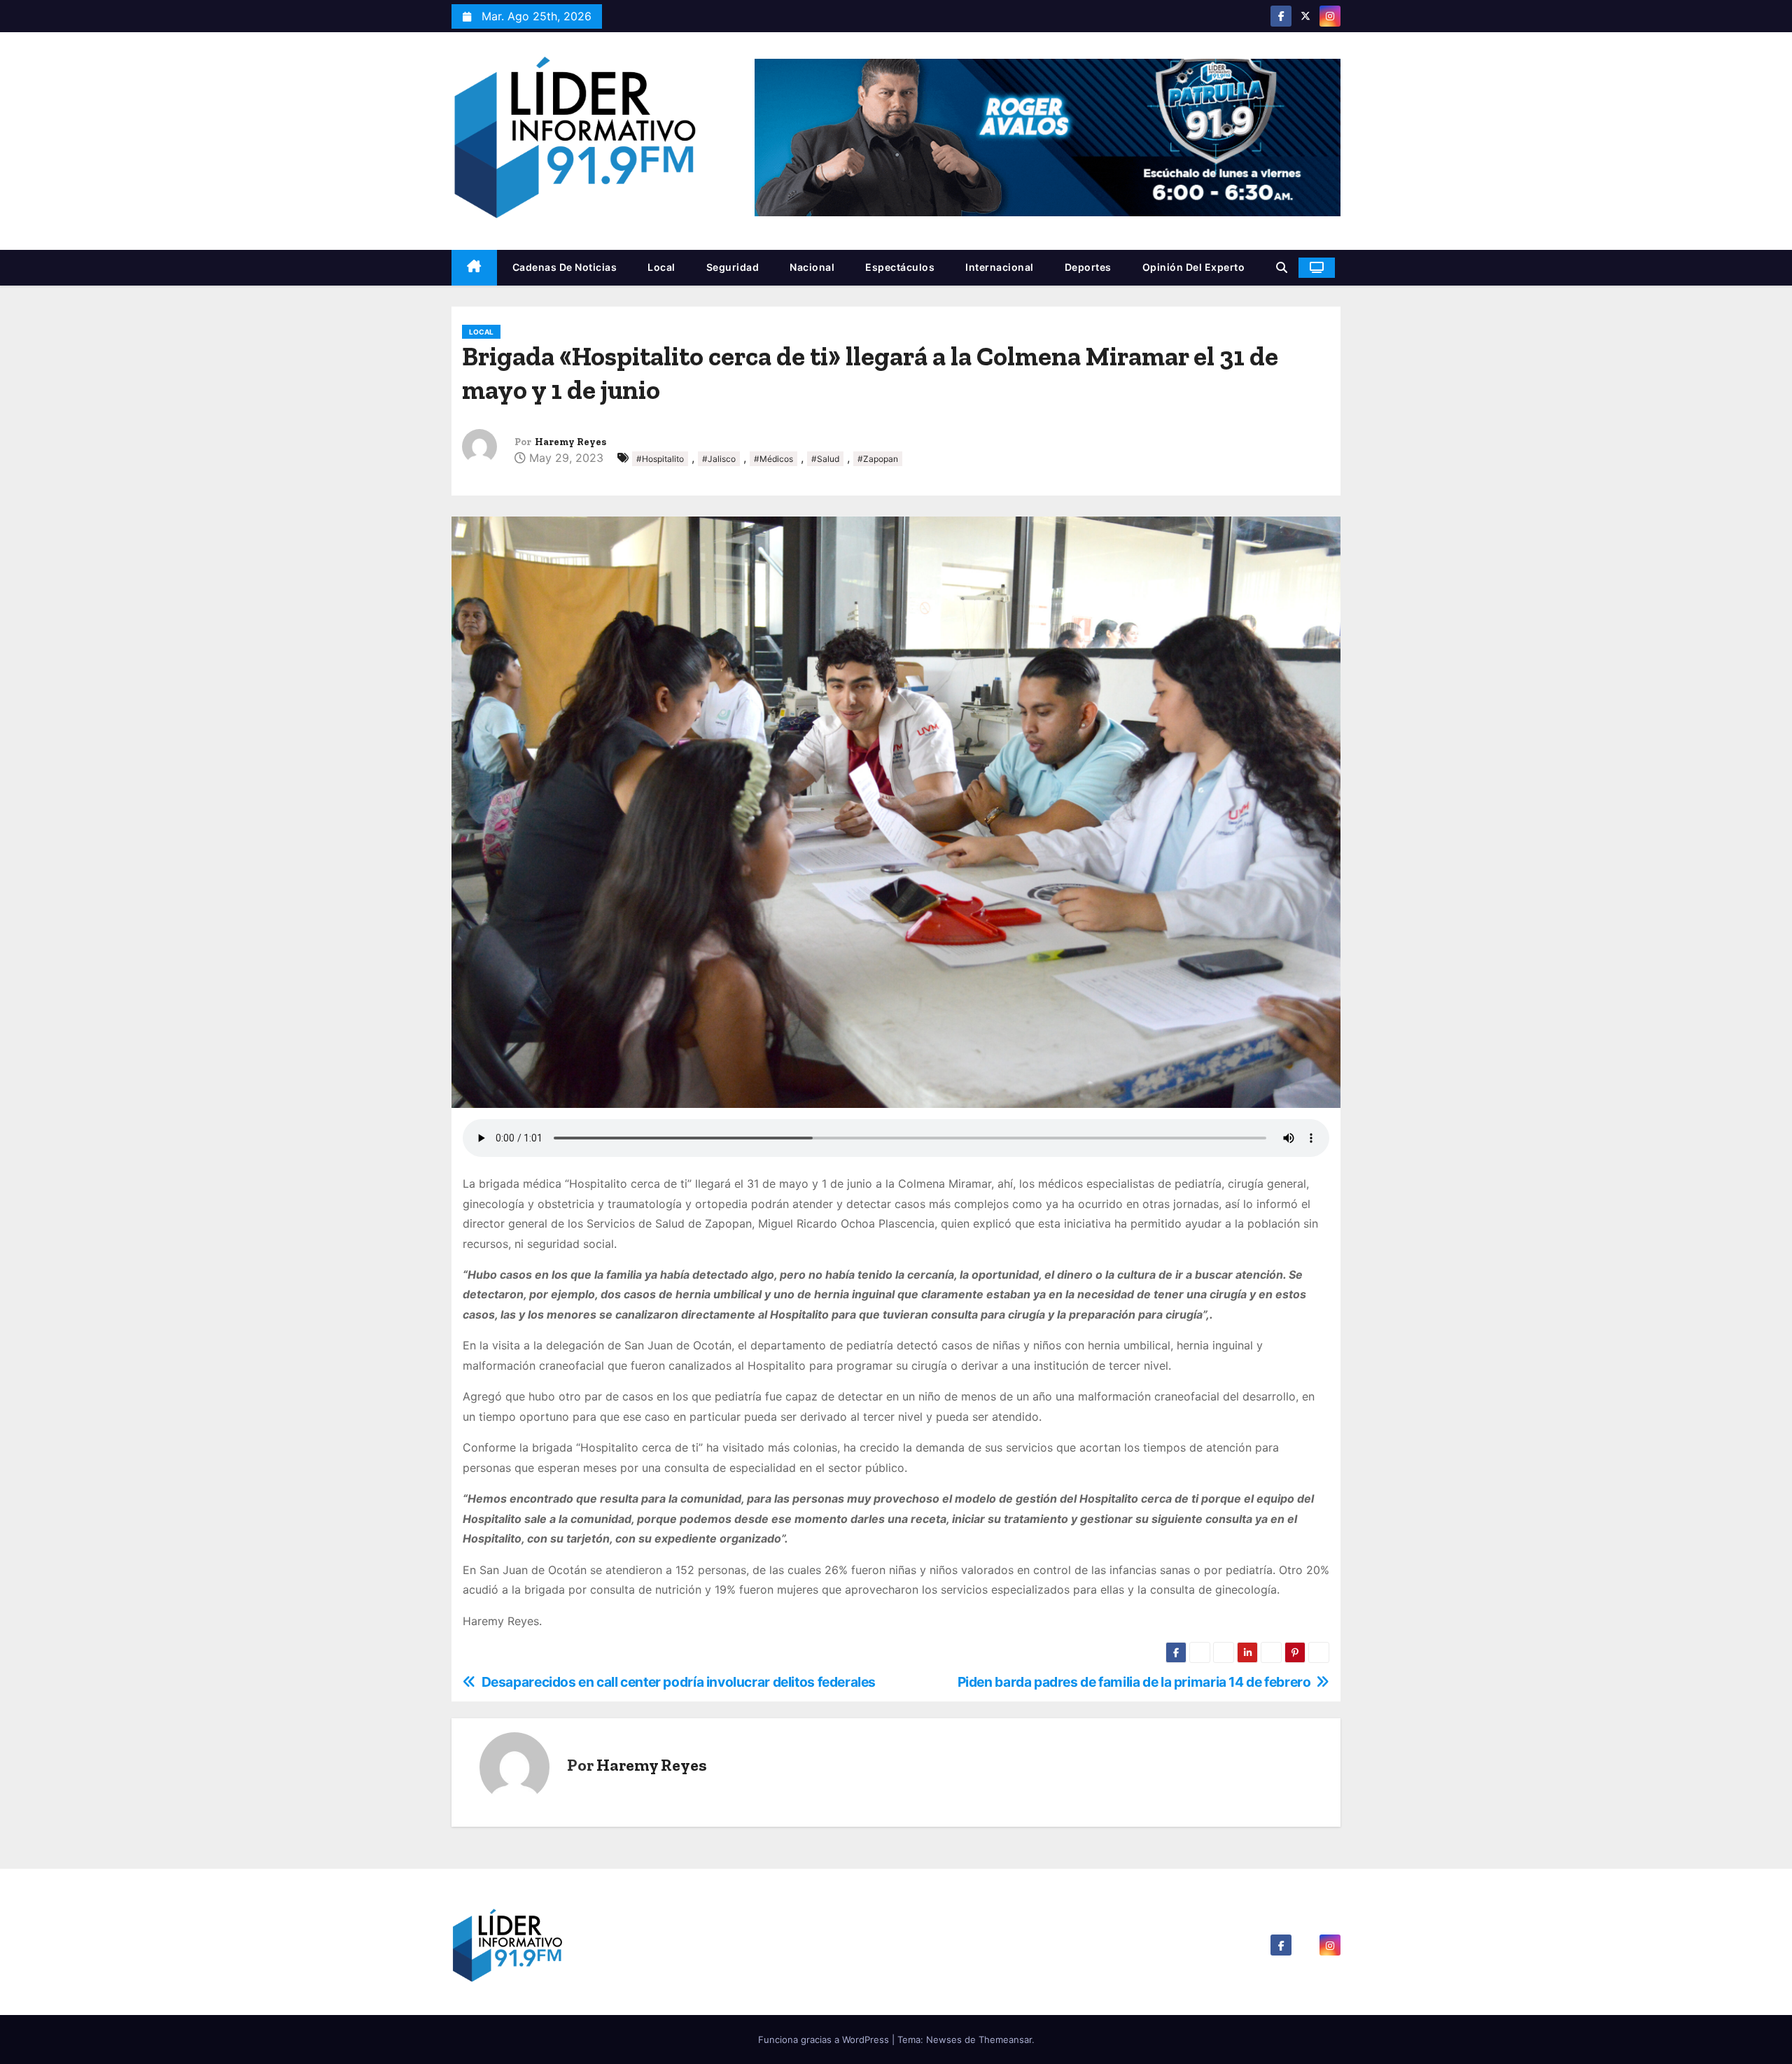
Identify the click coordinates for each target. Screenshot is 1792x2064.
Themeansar (1005, 2040)
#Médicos (773, 459)
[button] (1282, 267)
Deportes (1088, 267)
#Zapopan (878, 459)
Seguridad (733, 267)
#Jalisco (719, 459)
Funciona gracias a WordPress (825, 2040)
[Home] (474, 268)
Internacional (1000, 267)
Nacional (812, 267)
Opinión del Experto (1194, 267)
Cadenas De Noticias (565, 267)
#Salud (825, 459)
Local (661, 267)
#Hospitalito (660, 459)
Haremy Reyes (570, 442)
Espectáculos (900, 267)
